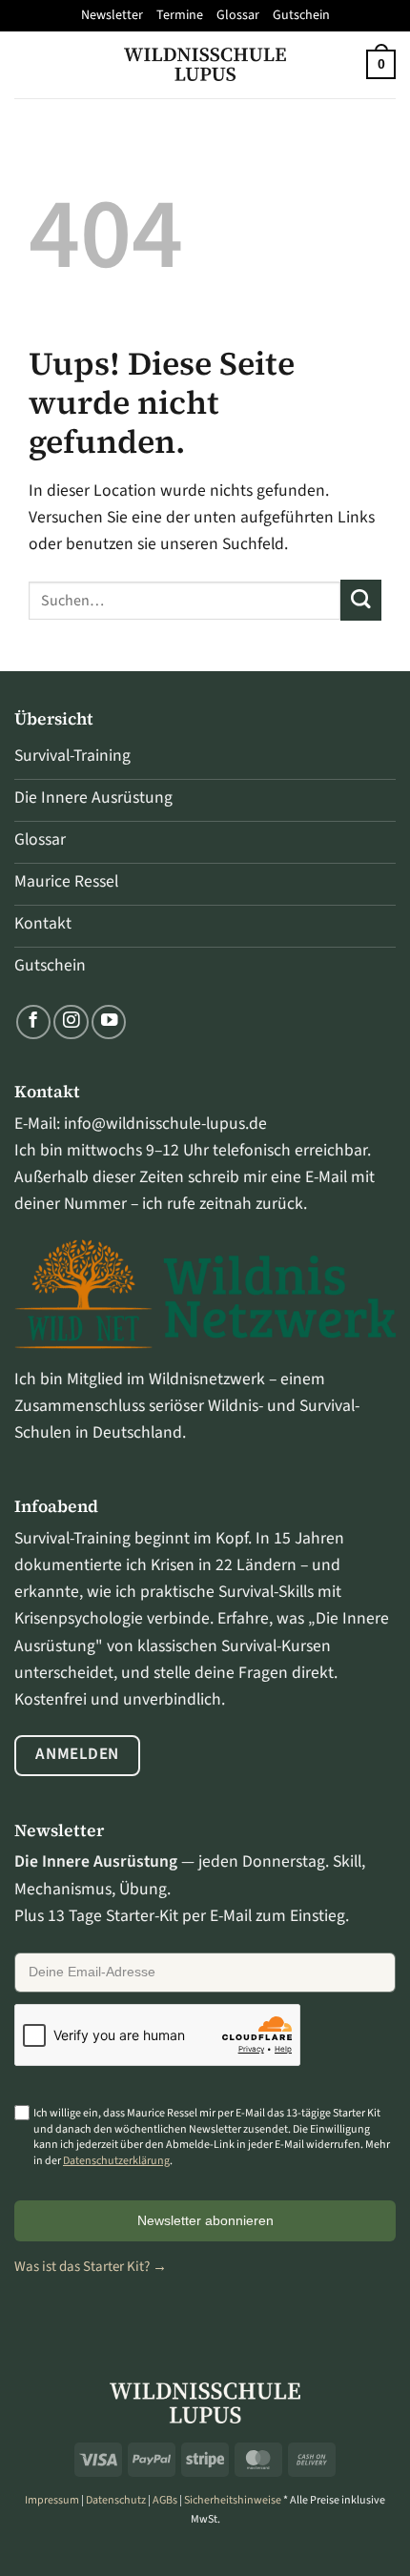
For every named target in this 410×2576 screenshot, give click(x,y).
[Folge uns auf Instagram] (71, 1022)
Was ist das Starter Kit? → (91, 2267)
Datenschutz (116, 2500)
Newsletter (112, 15)
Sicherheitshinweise (233, 2500)
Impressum (52, 2500)
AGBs (165, 2500)
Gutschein (301, 15)
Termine (180, 15)
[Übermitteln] (361, 600)
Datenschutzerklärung (116, 2161)
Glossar (238, 15)
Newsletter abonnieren (205, 2220)
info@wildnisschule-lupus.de (165, 1124)
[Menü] (27, 64)
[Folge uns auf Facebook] (33, 1022)
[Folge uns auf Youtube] (109, 1022)
